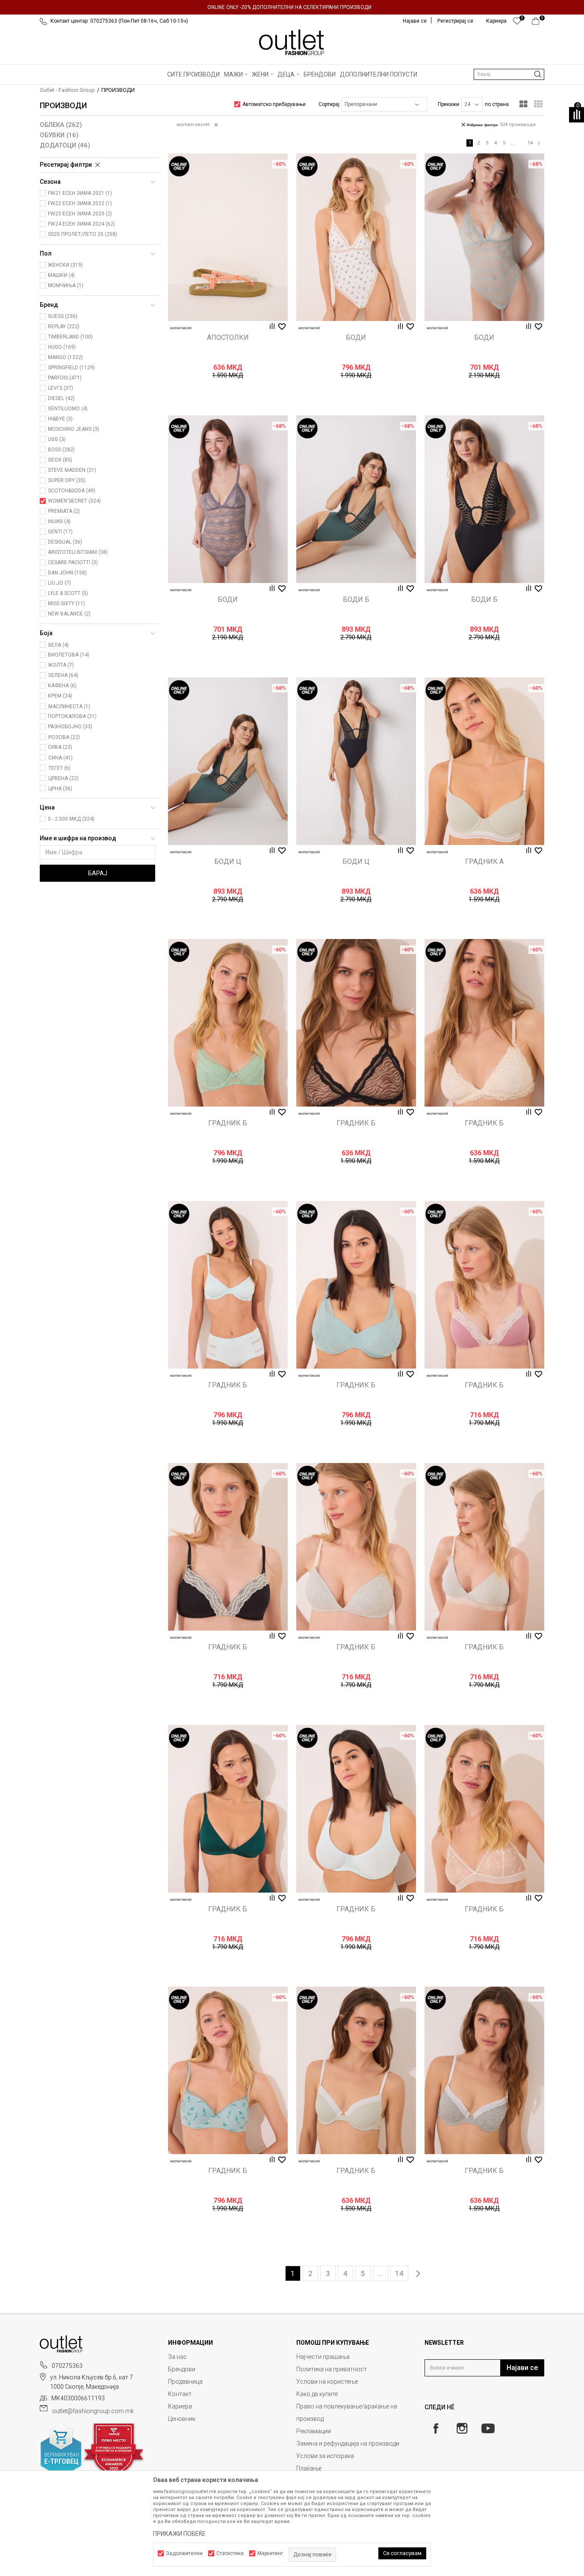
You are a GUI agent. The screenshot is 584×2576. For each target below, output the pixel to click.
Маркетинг (270, 2553)
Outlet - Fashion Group (67, 90)
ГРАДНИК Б (228, 1123)
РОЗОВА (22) (64, 737)
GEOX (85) (60, 460)
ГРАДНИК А (484, 862)
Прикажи (448, 104)
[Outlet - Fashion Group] (292, 42)
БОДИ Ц (228, 862)
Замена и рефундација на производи (348, 2444)
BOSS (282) (61, 450)
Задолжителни (184, 2553)
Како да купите (317, 2394)
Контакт (180, 2394)
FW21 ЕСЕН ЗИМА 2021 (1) (80, 193)
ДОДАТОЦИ (65, 145)
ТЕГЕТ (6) (59, 768)
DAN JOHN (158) (67, 573)
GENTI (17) (60, 532)
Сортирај (329, 104)
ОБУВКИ (59, 135)
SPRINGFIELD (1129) (71, 368)
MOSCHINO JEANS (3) (74, 429)
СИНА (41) (60, 758)
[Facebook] (436, 2428)
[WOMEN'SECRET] (181, 328)
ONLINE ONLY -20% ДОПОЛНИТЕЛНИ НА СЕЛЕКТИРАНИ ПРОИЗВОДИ (289, 7)
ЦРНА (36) (60, 789)
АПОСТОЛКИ (228, 338)
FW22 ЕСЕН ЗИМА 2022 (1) (80, 203)
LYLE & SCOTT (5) (68, 593)
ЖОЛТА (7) (61, 665)
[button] (509, 74)
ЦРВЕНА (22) (63, 778)
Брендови (182, 2369)
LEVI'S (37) (60, 388)
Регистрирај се (455, 21)
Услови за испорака (325, 2456)
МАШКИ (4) (61, 275)
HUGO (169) (62, 347)
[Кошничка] (538, 23)
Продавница (185, 2382)
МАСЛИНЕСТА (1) (69, 707)
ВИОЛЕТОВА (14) (69, 655)
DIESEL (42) (61, 398)
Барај (98, 873)
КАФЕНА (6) (62, 686)
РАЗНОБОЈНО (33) (70, 727)
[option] (292, 7)
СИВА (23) (60, 747)
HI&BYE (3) (60, 419)
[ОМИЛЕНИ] (517, 23)
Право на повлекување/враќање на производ (347, 2413)
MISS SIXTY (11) (66, 604)
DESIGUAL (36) (65, 542)
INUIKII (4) (59, 521)
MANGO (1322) (65, 357)
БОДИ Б (356, 600)
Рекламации (314, 2431)
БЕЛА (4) (59, 645)
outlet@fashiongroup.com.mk (93, 2411)
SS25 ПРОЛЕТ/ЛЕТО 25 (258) (83, 234)
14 (530, 143)
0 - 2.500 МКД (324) (71, 819)
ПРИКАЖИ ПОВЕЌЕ (179, 2534)
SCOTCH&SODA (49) (72, 491)
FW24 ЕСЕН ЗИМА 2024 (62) (81, 224)
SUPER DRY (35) (67, 480)
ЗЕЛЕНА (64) (63, 675)
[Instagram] (462, 2428)
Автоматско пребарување (274, 104)
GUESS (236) (63, 316)
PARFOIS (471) (65, 378)
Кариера (180, 2406)
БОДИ (356, 338)
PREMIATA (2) (64, 511)
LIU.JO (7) (59, 583)
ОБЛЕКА (61, 125)
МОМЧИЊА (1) (66, 286)
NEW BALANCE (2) (69, 614)
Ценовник (182, 2419)
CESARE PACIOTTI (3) (73, 562)
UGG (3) (57, 439)
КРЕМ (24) (60, 696)
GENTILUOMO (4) (68, 409)
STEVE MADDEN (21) (72, 470)
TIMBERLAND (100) (70, 337)
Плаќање (309, 2468)
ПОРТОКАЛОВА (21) (72, 716)
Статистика (230, 2553)
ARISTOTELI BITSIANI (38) (78, 552)
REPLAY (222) (64, 327)
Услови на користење (327, 2382)
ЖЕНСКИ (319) (65, 265)
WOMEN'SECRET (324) (74, 501)
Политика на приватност (332, 2369)
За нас (177, 2357)
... (512, 143)
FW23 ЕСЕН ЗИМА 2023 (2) (80, 214)
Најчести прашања (323, 2357)
